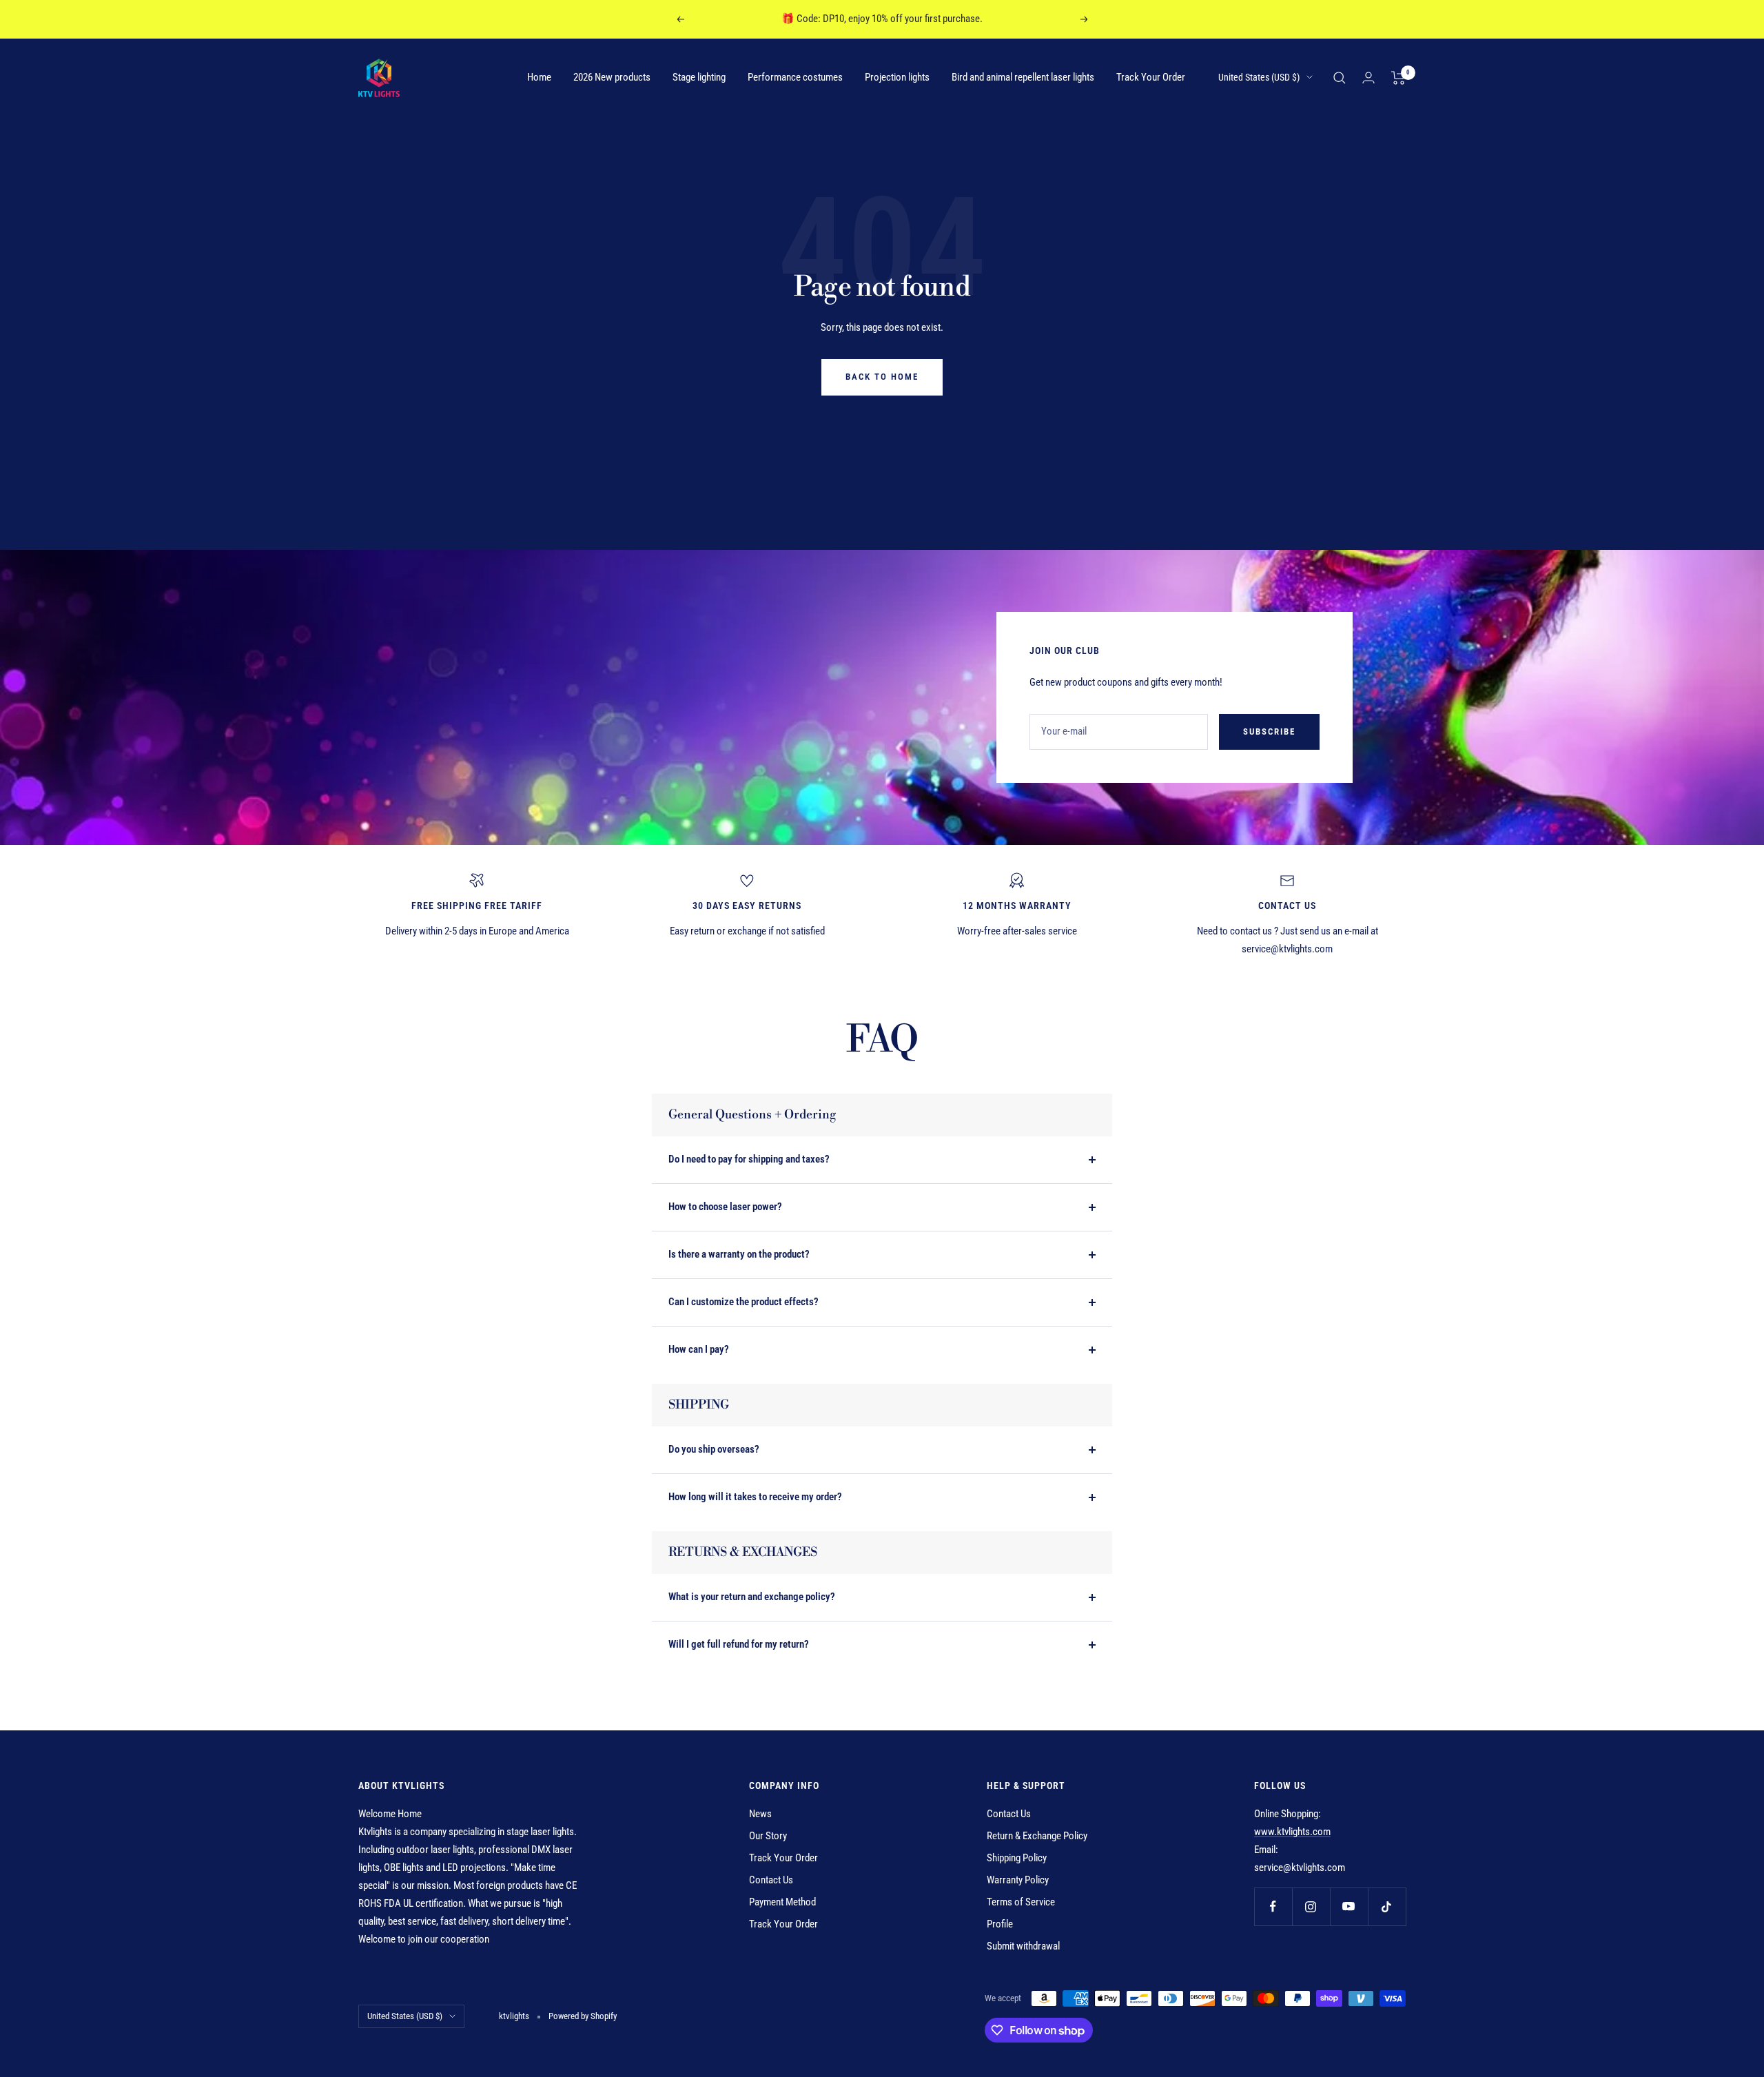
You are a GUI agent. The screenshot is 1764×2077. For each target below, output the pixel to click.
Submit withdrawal (1023, 1946)
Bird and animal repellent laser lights (1023, 77)
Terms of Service (1021, 1902)
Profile (1000, 1924)
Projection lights (897, 77)
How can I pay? (699, 1349)
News (760, 1814)
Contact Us (771, 1880)
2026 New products (612, 77)
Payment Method (782, 1902)
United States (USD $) (1259, 77)
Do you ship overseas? (714, 1449)
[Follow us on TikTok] (1387, 1906)
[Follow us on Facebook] (1273, 1906)
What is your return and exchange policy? (752, 1597)
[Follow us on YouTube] (1349, 1906)
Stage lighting (699, 77)
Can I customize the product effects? (743, 1302)
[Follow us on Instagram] (1311, 1906)
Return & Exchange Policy (1037, 1836)
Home (539, 77)
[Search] (1340, 78)
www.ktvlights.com (1292, 1832)
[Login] (1368, 78)
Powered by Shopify (583, 2016)
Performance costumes (795, 77)
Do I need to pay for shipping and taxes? (749, 1159)
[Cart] (1398, 78)
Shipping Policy (1017, 1858)
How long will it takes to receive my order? (755, 1497)
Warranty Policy (1018, 1880)
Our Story (768, 1836)
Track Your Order (1151, 77)
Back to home (882, 377)
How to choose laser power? (725, 1207)
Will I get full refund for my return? (739, 1644)
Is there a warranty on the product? (739, 1254)
